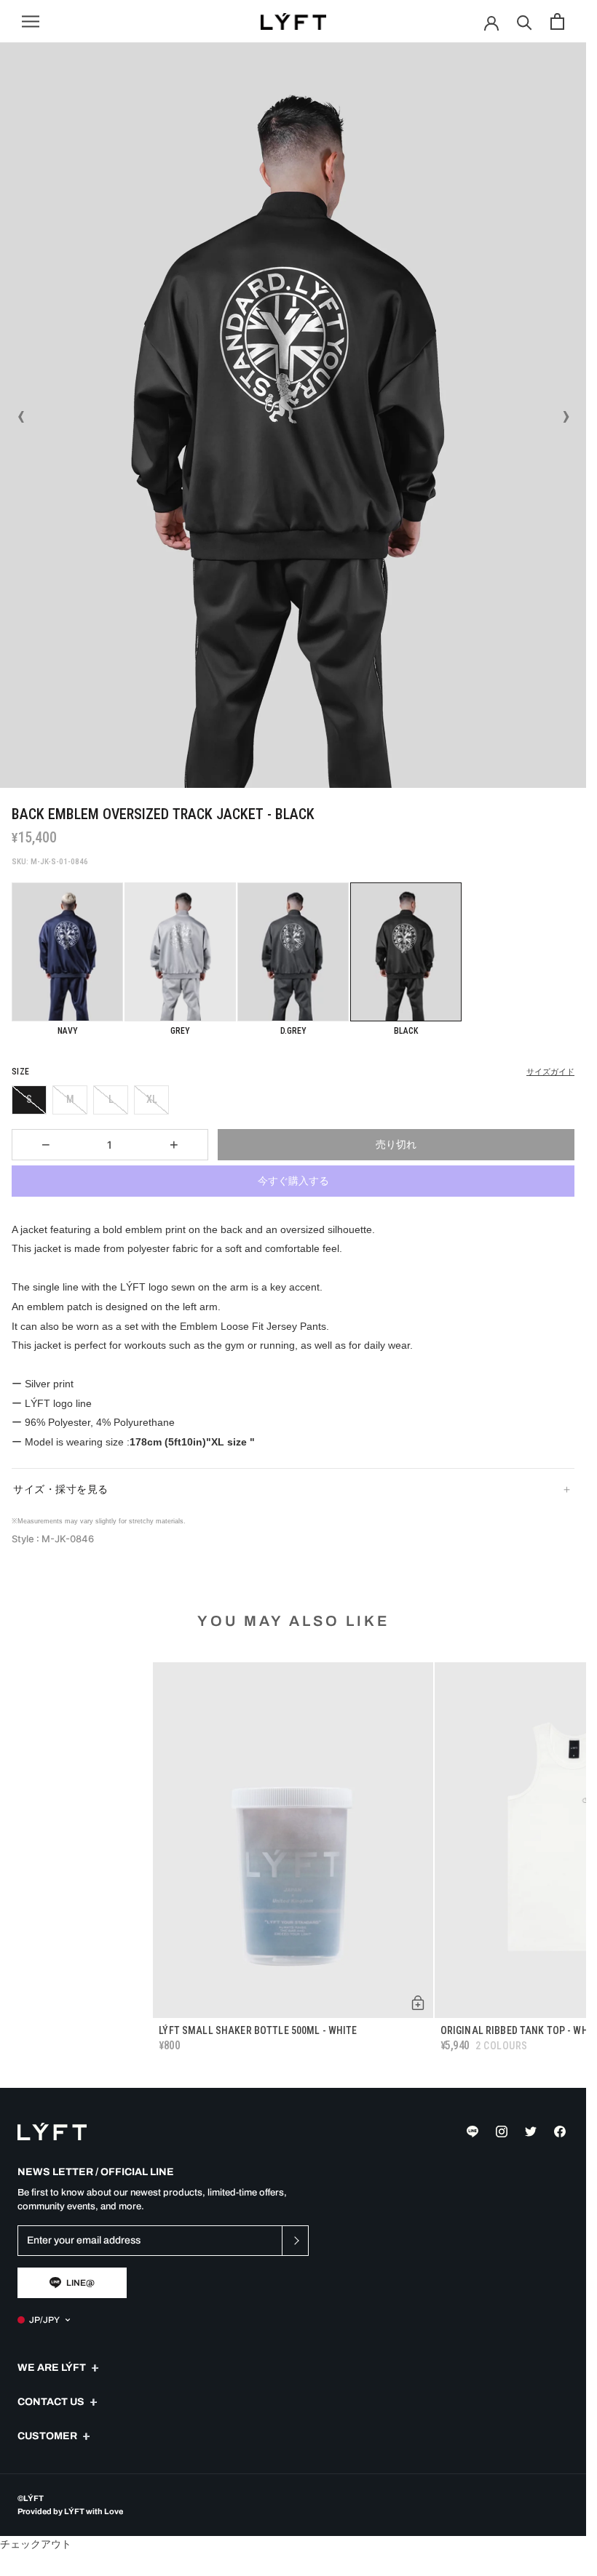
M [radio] (70, 1099)
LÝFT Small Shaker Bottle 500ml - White (258, 2030)
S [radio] (29, 1099)
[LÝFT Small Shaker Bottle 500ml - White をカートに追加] (418, 2003)
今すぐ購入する (293, 1181)
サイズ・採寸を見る (61, 1489)
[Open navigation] (31, 21)
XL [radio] (152, 1099)
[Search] (525, 21)
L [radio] (111, 1099)
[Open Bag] (557, 21)
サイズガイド (550, 1072)
